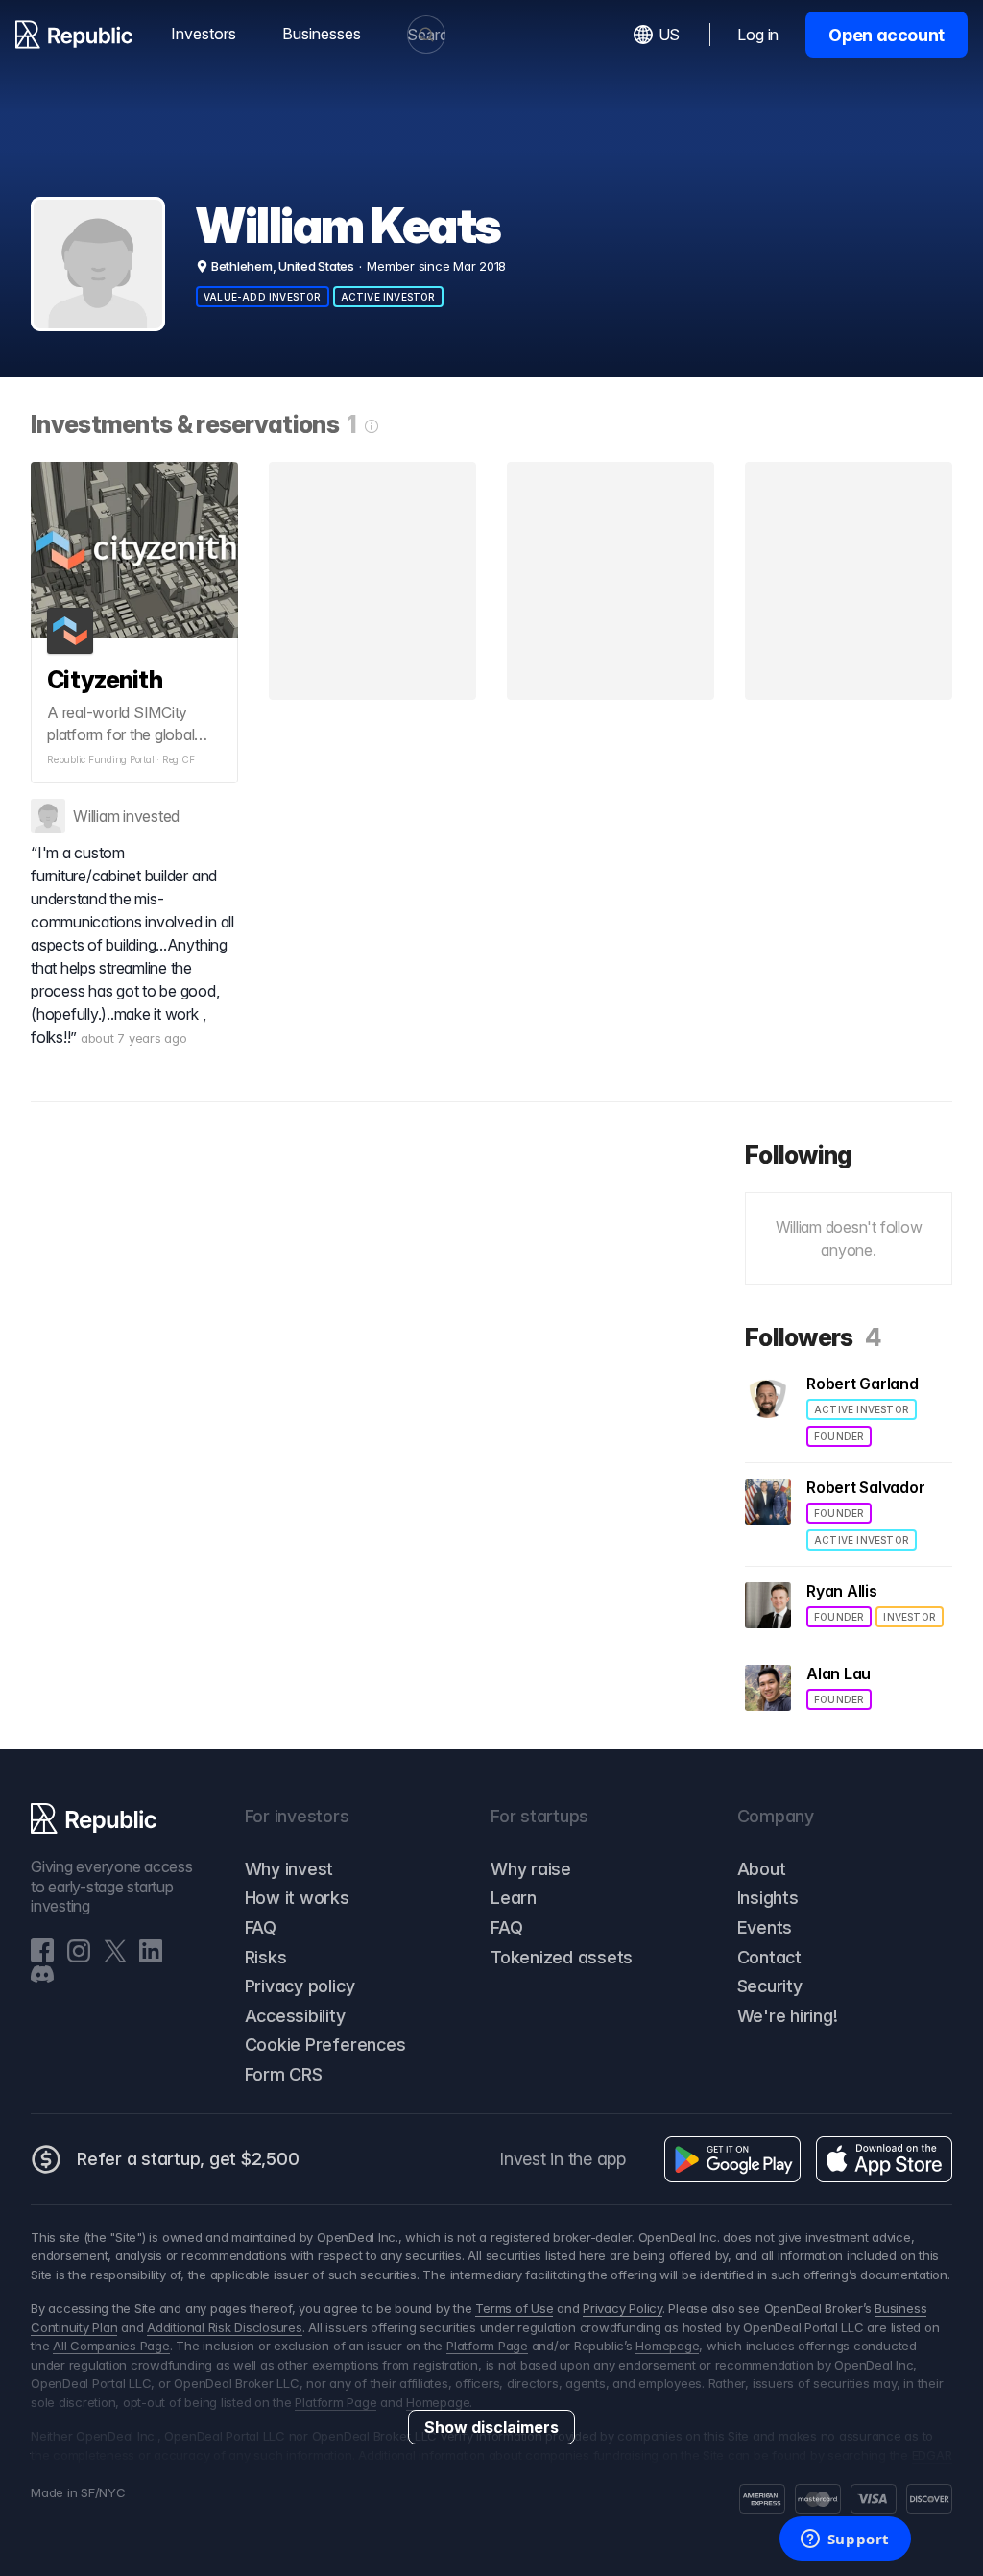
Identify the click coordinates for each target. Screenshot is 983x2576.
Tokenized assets (562, 1957)
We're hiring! (788, 2016)
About (762, 1869)
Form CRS (284, 2074)
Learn (514, 1898)
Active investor (388, 297)
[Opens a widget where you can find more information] (845, 2540)
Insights (768, 1898)
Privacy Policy (623, 2308)
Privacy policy (300, 1986)
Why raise (531, 1869)
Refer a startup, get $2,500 (188, 2159)
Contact (769, 1957)
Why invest (289, 1869)
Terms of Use (514, 2308)
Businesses (322, 34)
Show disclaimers (491, 2427)
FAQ (261, 1927)
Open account (887, 35)
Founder (839, 1436)
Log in (758, 35)
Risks (266, 1957)
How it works (297, 1898)
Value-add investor (263, 297)
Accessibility (295, 2016)
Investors (204, 34)
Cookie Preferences (325, 2045)
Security (770, 1986)
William (96, 816)
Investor (910, 1617)
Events (765, 1927)
